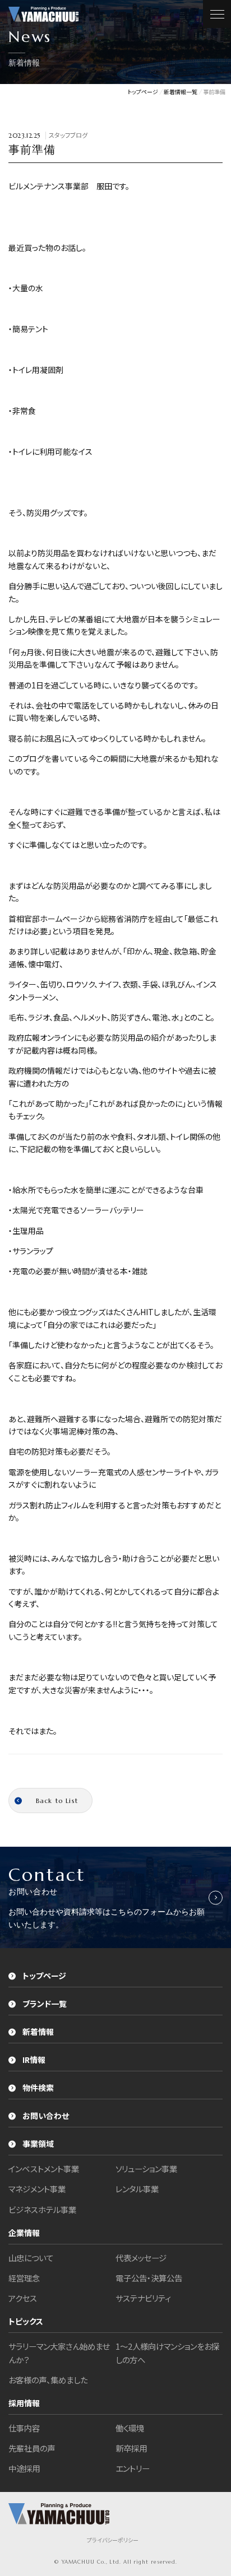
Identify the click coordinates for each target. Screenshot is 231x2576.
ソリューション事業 (146, 2169)
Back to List (57, 1801)
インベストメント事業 (44, 2169)
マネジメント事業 (37, 2189)
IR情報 (34, 2060)
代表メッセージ (141, 2258)
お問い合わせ (46, 2116)
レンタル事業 (137, 2189)
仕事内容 (24, 2428)
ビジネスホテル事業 (42, 2209)
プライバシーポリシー (113, 2540)
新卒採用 (131, 2448)
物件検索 (38, 2088)
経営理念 (24, 2278)
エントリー (133, 2468)
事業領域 (38, 2144)
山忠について (31, 2258)
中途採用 (24, 2468)
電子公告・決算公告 (149, 2278)
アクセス (23, 2298)
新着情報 (38, 2032)
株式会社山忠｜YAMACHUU (43, 14)
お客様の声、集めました (48, 2380)
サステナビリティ (143, 2298)
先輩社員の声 (32, 2448)
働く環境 (130, 2428)
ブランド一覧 (45, 2004)
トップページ (44, 1976)
